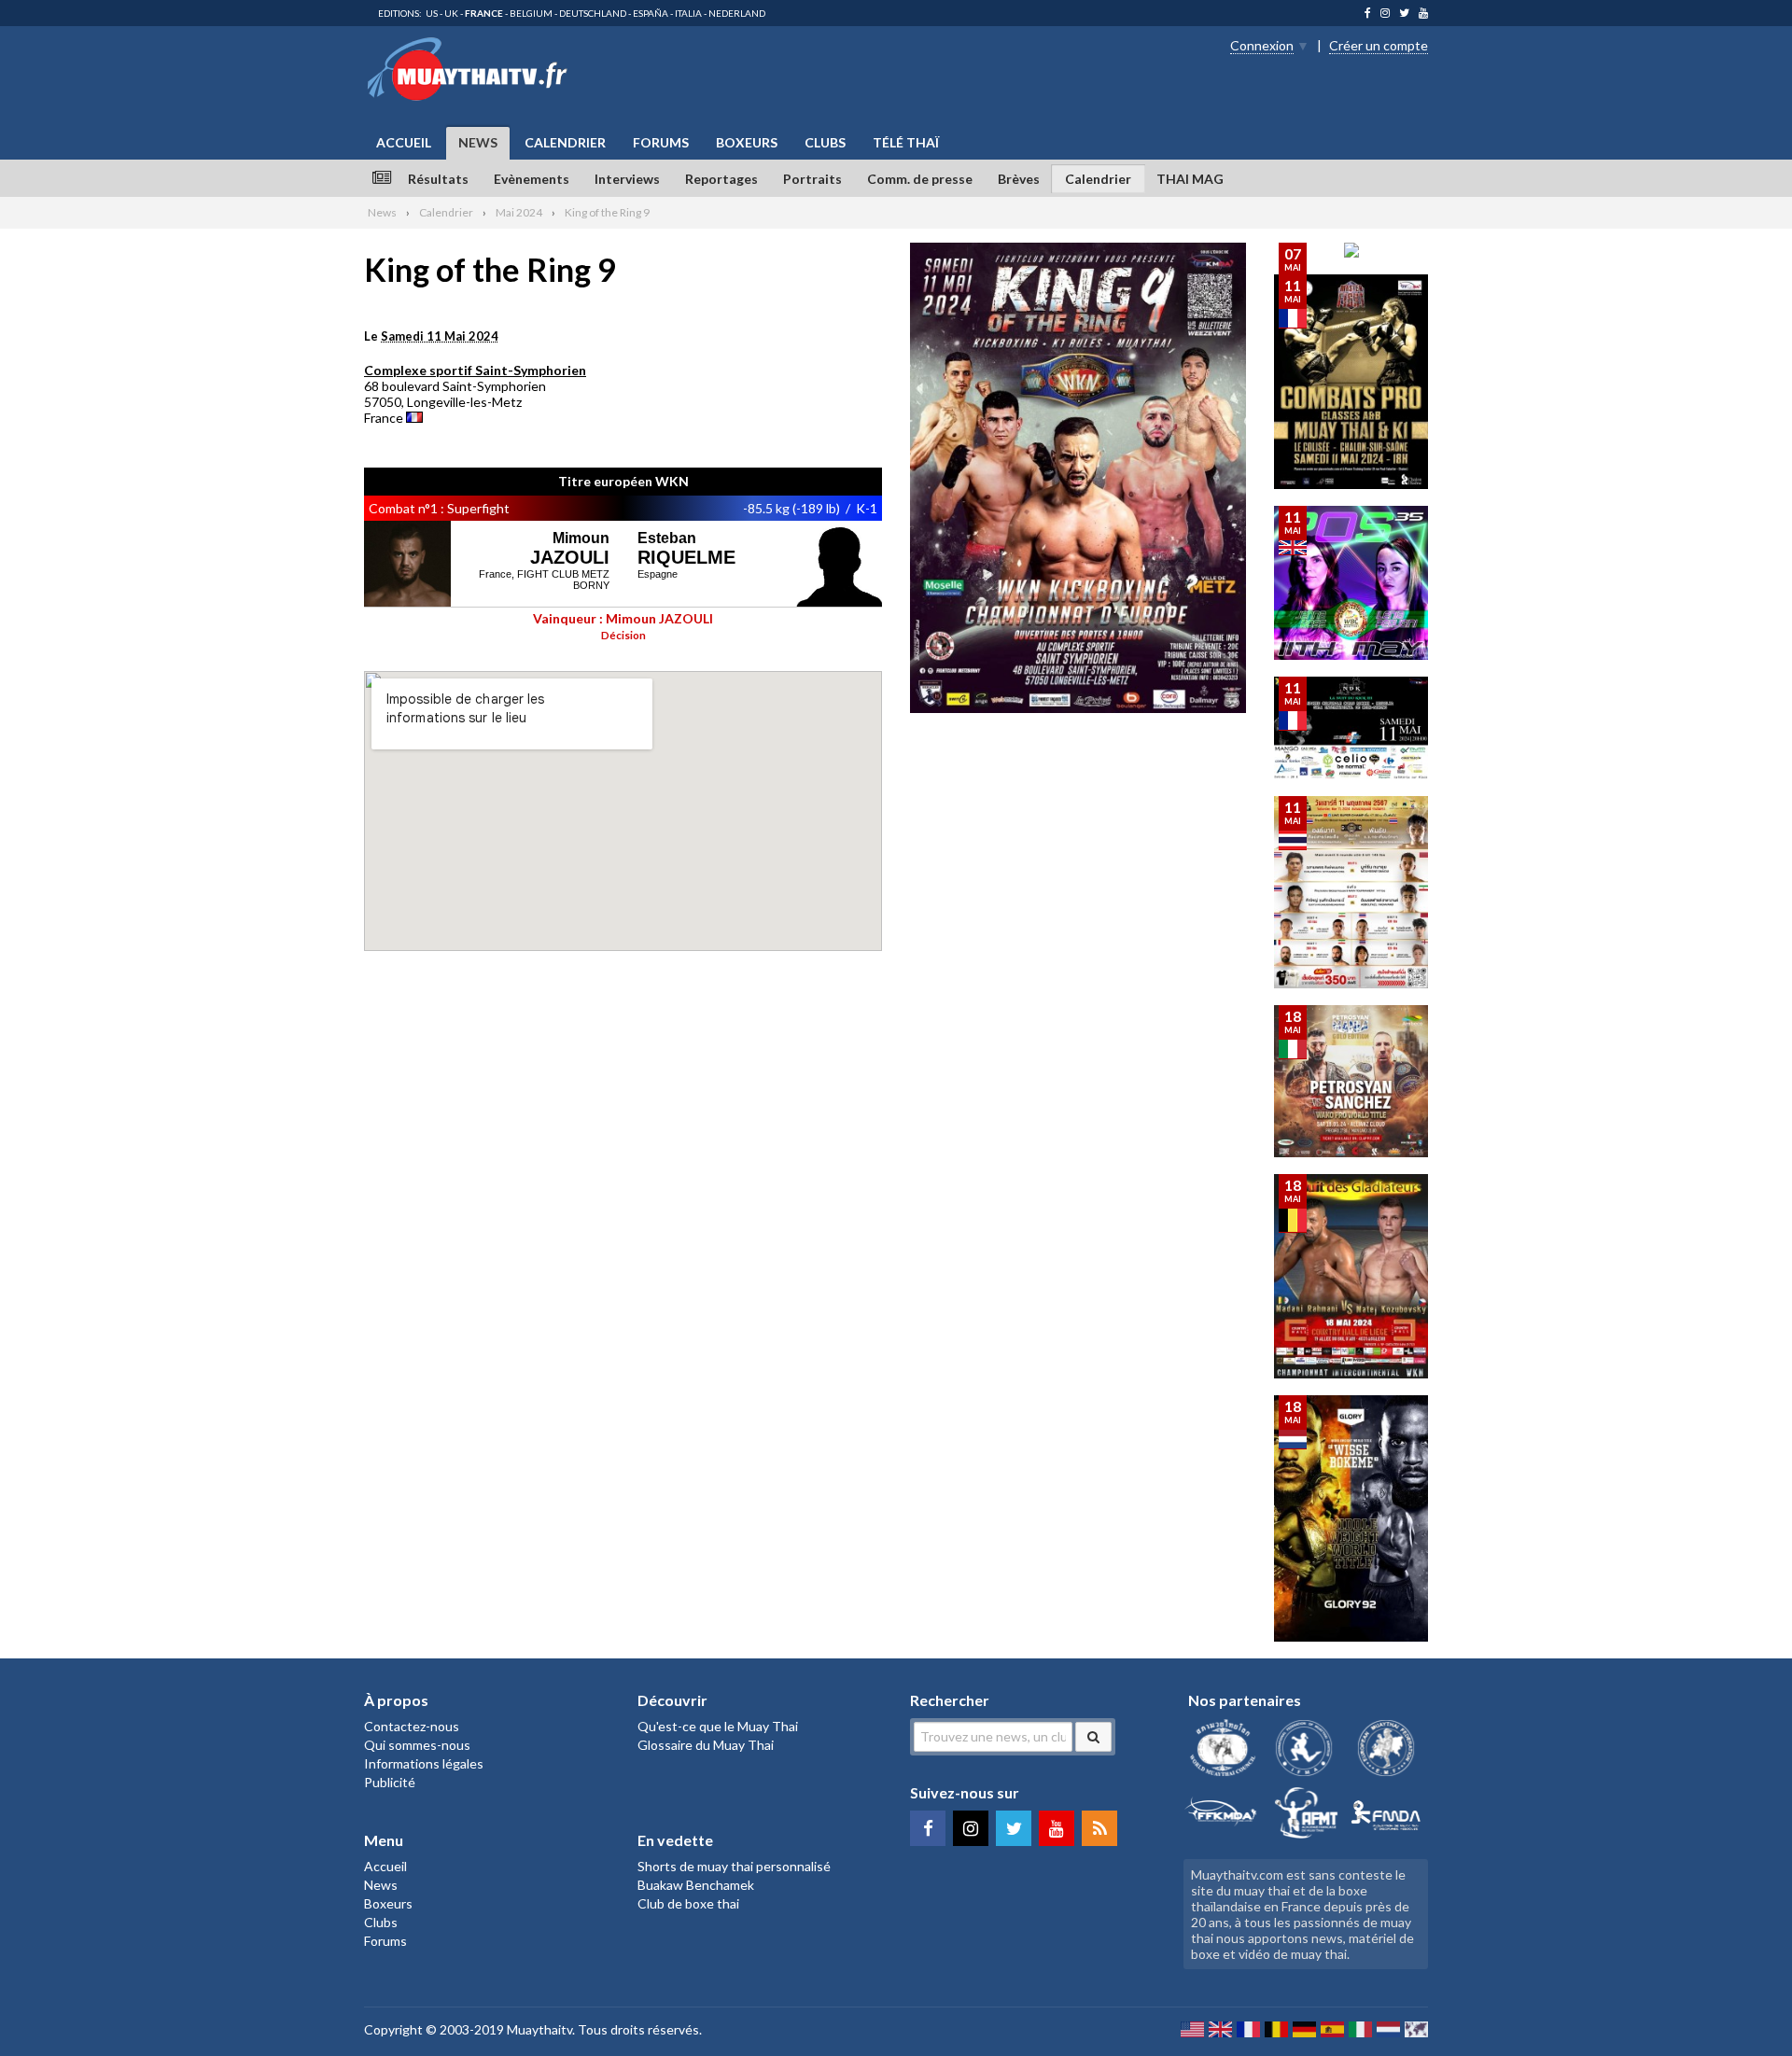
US (432, 13)
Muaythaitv (539, 2029)
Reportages (721, 179)
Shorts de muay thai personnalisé (734, 1866)
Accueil (404, 142)
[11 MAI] (1351, 484)
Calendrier (565, 142)
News (478, 142)
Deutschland (593, 13)
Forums (661, 142)
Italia (688, 13)
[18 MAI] (1351, 1152)
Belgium (531, 13)
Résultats (438, 179)
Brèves (1019, 179)
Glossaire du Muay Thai (706, 1745)
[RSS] (1099, 1828)
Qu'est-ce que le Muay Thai (718, 1726)
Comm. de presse (920, 179)
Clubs (825, 142)
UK (451, 13)
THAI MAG (1190, 179)
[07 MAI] (1351, 252)
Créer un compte (1379, 45)
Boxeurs (747, 142)
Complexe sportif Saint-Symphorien (475, 370)
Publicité (390, 1782)
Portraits (812, 179)
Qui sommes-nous (417, 1745)
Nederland (737, 13)
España (651, 13)
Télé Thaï (906, 142)
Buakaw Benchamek (696, 1885)
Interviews (627, 179)
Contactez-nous (412, 1726)
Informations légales (424, 1763)
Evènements (532, 179)
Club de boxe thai (688, 1903)
